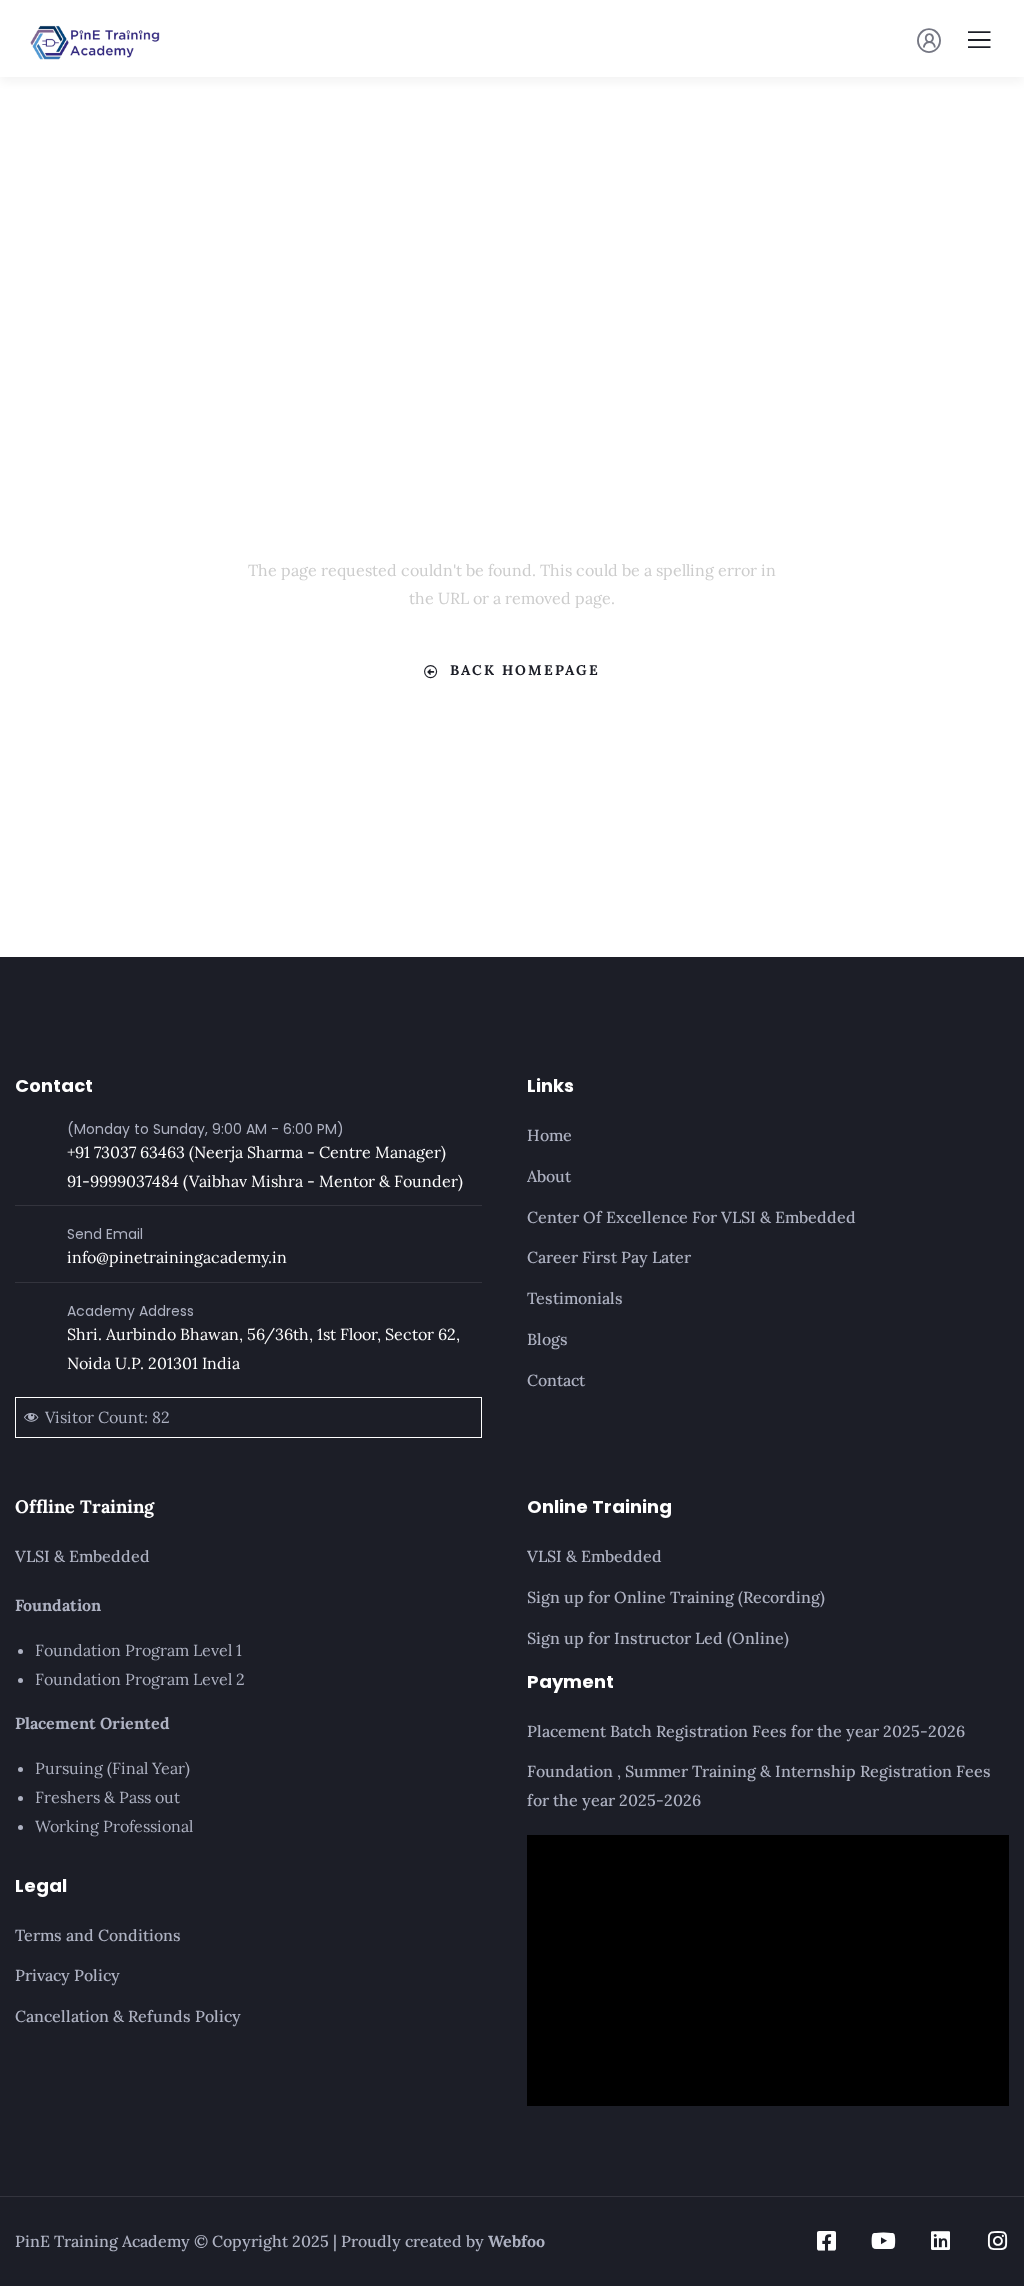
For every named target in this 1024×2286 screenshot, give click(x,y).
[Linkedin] (941, 2241)
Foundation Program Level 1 (138, 1650)
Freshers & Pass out (107, 1797)
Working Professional (114, 1826)
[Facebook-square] (827, 2241)
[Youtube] (884, 2241)
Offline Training (84, 1506)
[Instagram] (998, 2241)
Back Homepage (525, 670)
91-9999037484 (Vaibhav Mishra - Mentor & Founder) (265, 1181)
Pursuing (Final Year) (112, 1768)
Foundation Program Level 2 (140, 1679)
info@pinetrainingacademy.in (177, 1257)
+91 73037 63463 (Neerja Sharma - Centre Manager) (256, 1152)
